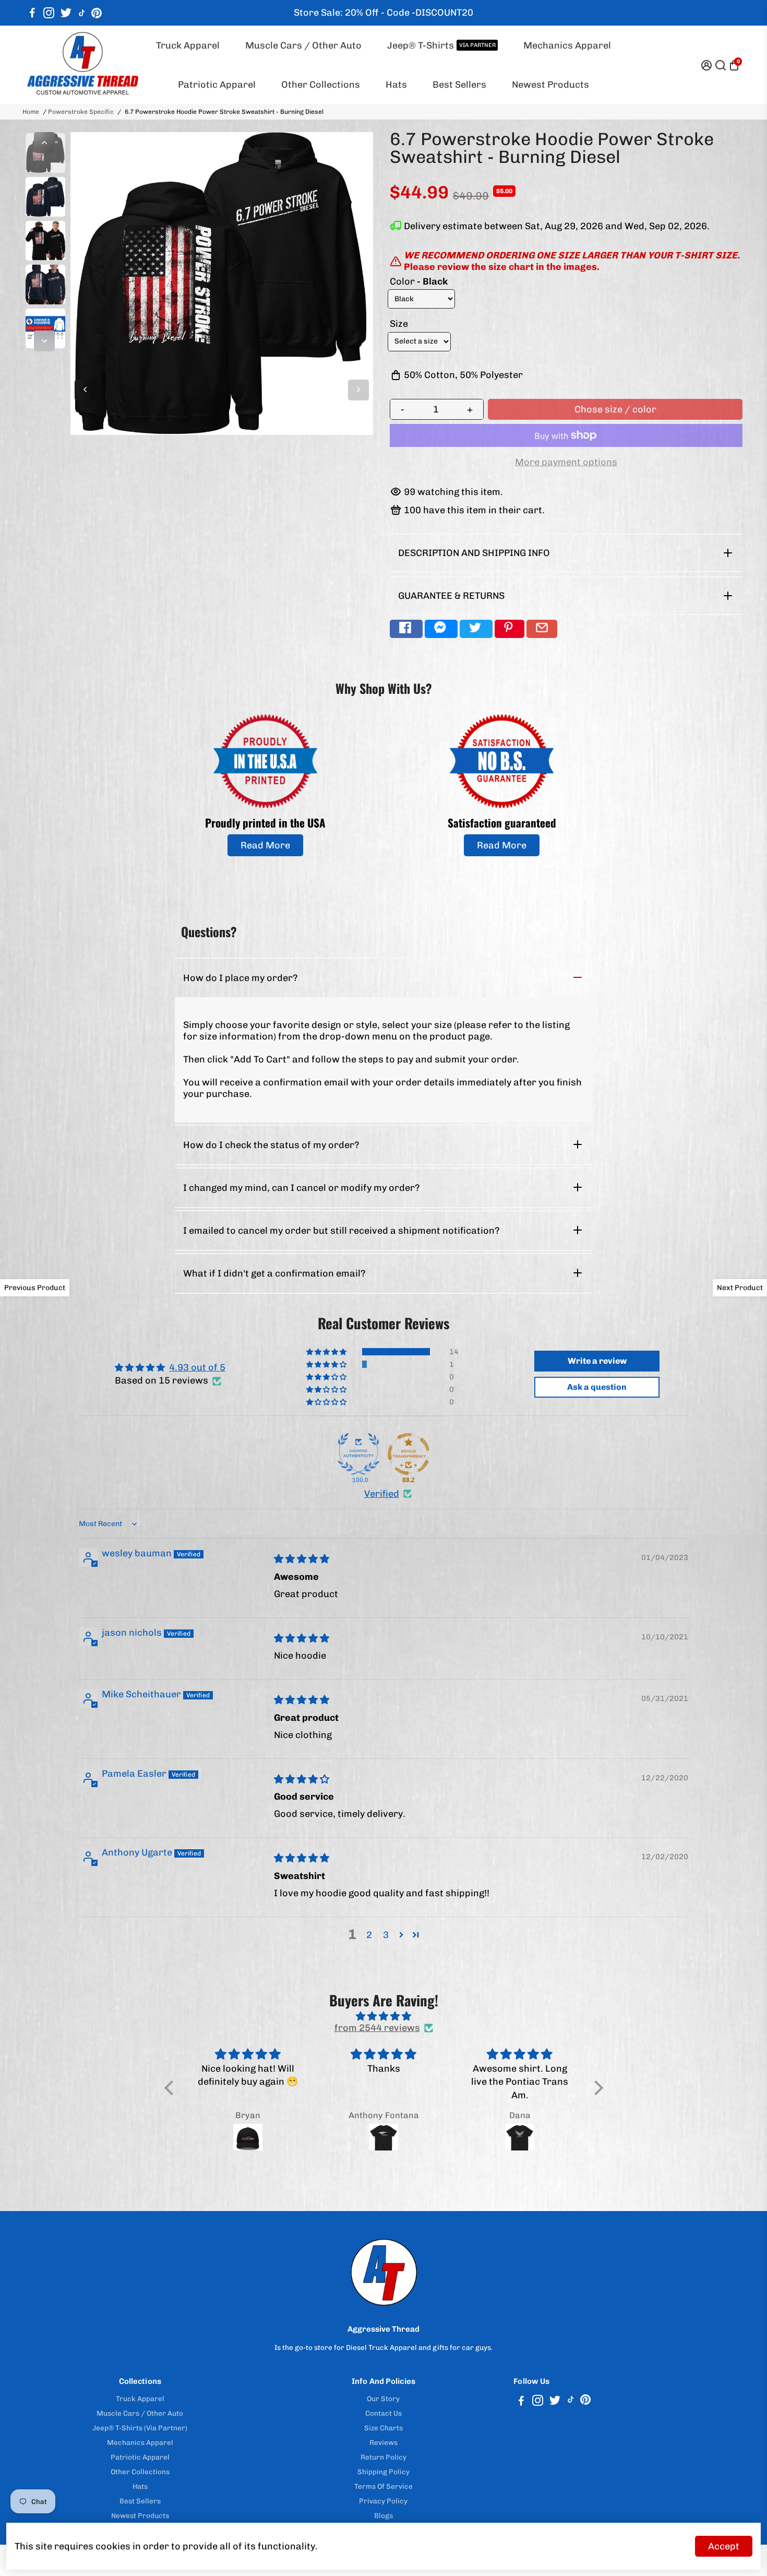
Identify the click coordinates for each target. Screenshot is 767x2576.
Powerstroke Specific (81, 112)
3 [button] (386, 1935)
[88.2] (409, 1454)
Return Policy (383, 2457)
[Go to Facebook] (32, 13)
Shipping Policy (383, 2472)
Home (31, 112)
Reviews (383, 2442)
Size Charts (383, 2428)
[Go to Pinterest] (97, 13)
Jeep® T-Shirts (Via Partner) (140, 2428)
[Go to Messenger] (441, 629)
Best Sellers (459, 85)
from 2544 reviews (377, 2028)
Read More (265, 845)
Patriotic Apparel (217, 85)
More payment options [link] (566, 462)
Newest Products (550, 85)
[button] (327, 1352)
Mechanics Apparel (567, 45)
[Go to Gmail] (542, 629)
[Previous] (44, 143)
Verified (382, 1494)
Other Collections (321, 85)
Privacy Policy (383, 2501)
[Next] (44, 341)
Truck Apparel (188, 45)
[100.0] (358, 1454)
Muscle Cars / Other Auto (303, 45)
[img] (302, 1559)
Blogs (383, 2515)
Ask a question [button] (597, 1387)
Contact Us (383, 2413)
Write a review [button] (597, 1361)
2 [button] (369, 1935)
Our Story (383, 2398)
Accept (724, 2546)
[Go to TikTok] (82, 13)
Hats (396, 85)
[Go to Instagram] (49, 13)
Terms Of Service (383, 2486)
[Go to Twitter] (66, 13)
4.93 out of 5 (197, 1367)
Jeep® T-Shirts (441, 45)
